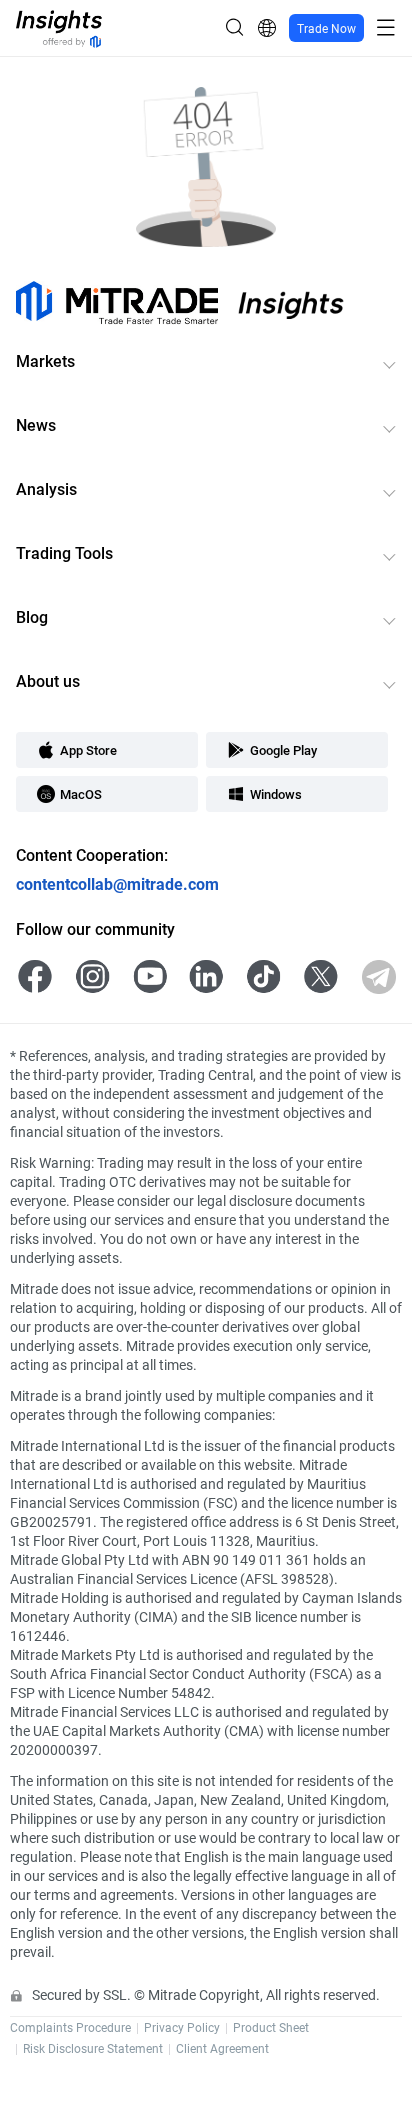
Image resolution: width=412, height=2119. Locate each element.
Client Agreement (222, 2048)
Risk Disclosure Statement (93, 2048)
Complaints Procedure (70, 2027)
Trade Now (326, 28)
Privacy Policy (182, 2027)
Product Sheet (271, 2027)
